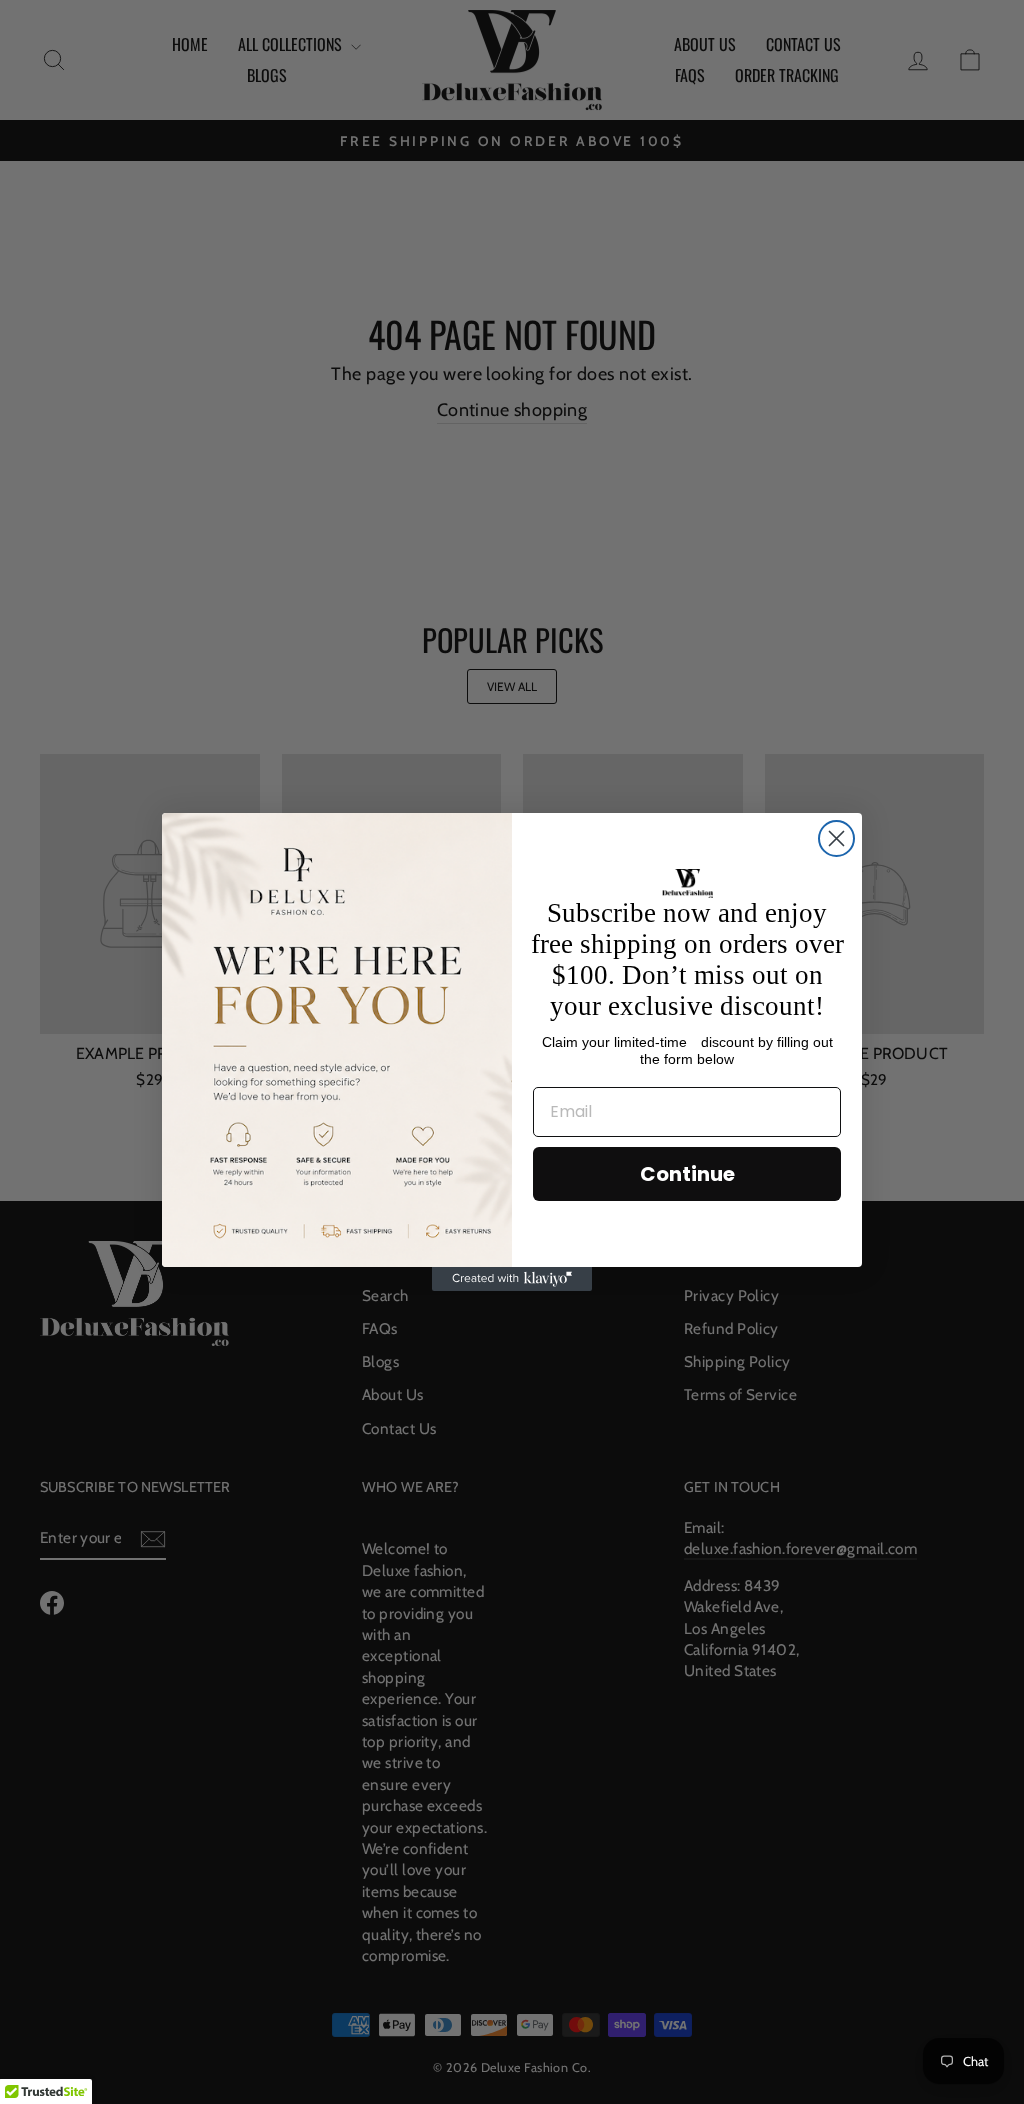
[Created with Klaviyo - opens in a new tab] (512, 1279)
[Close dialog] (836, 838)
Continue (687, 1174)
